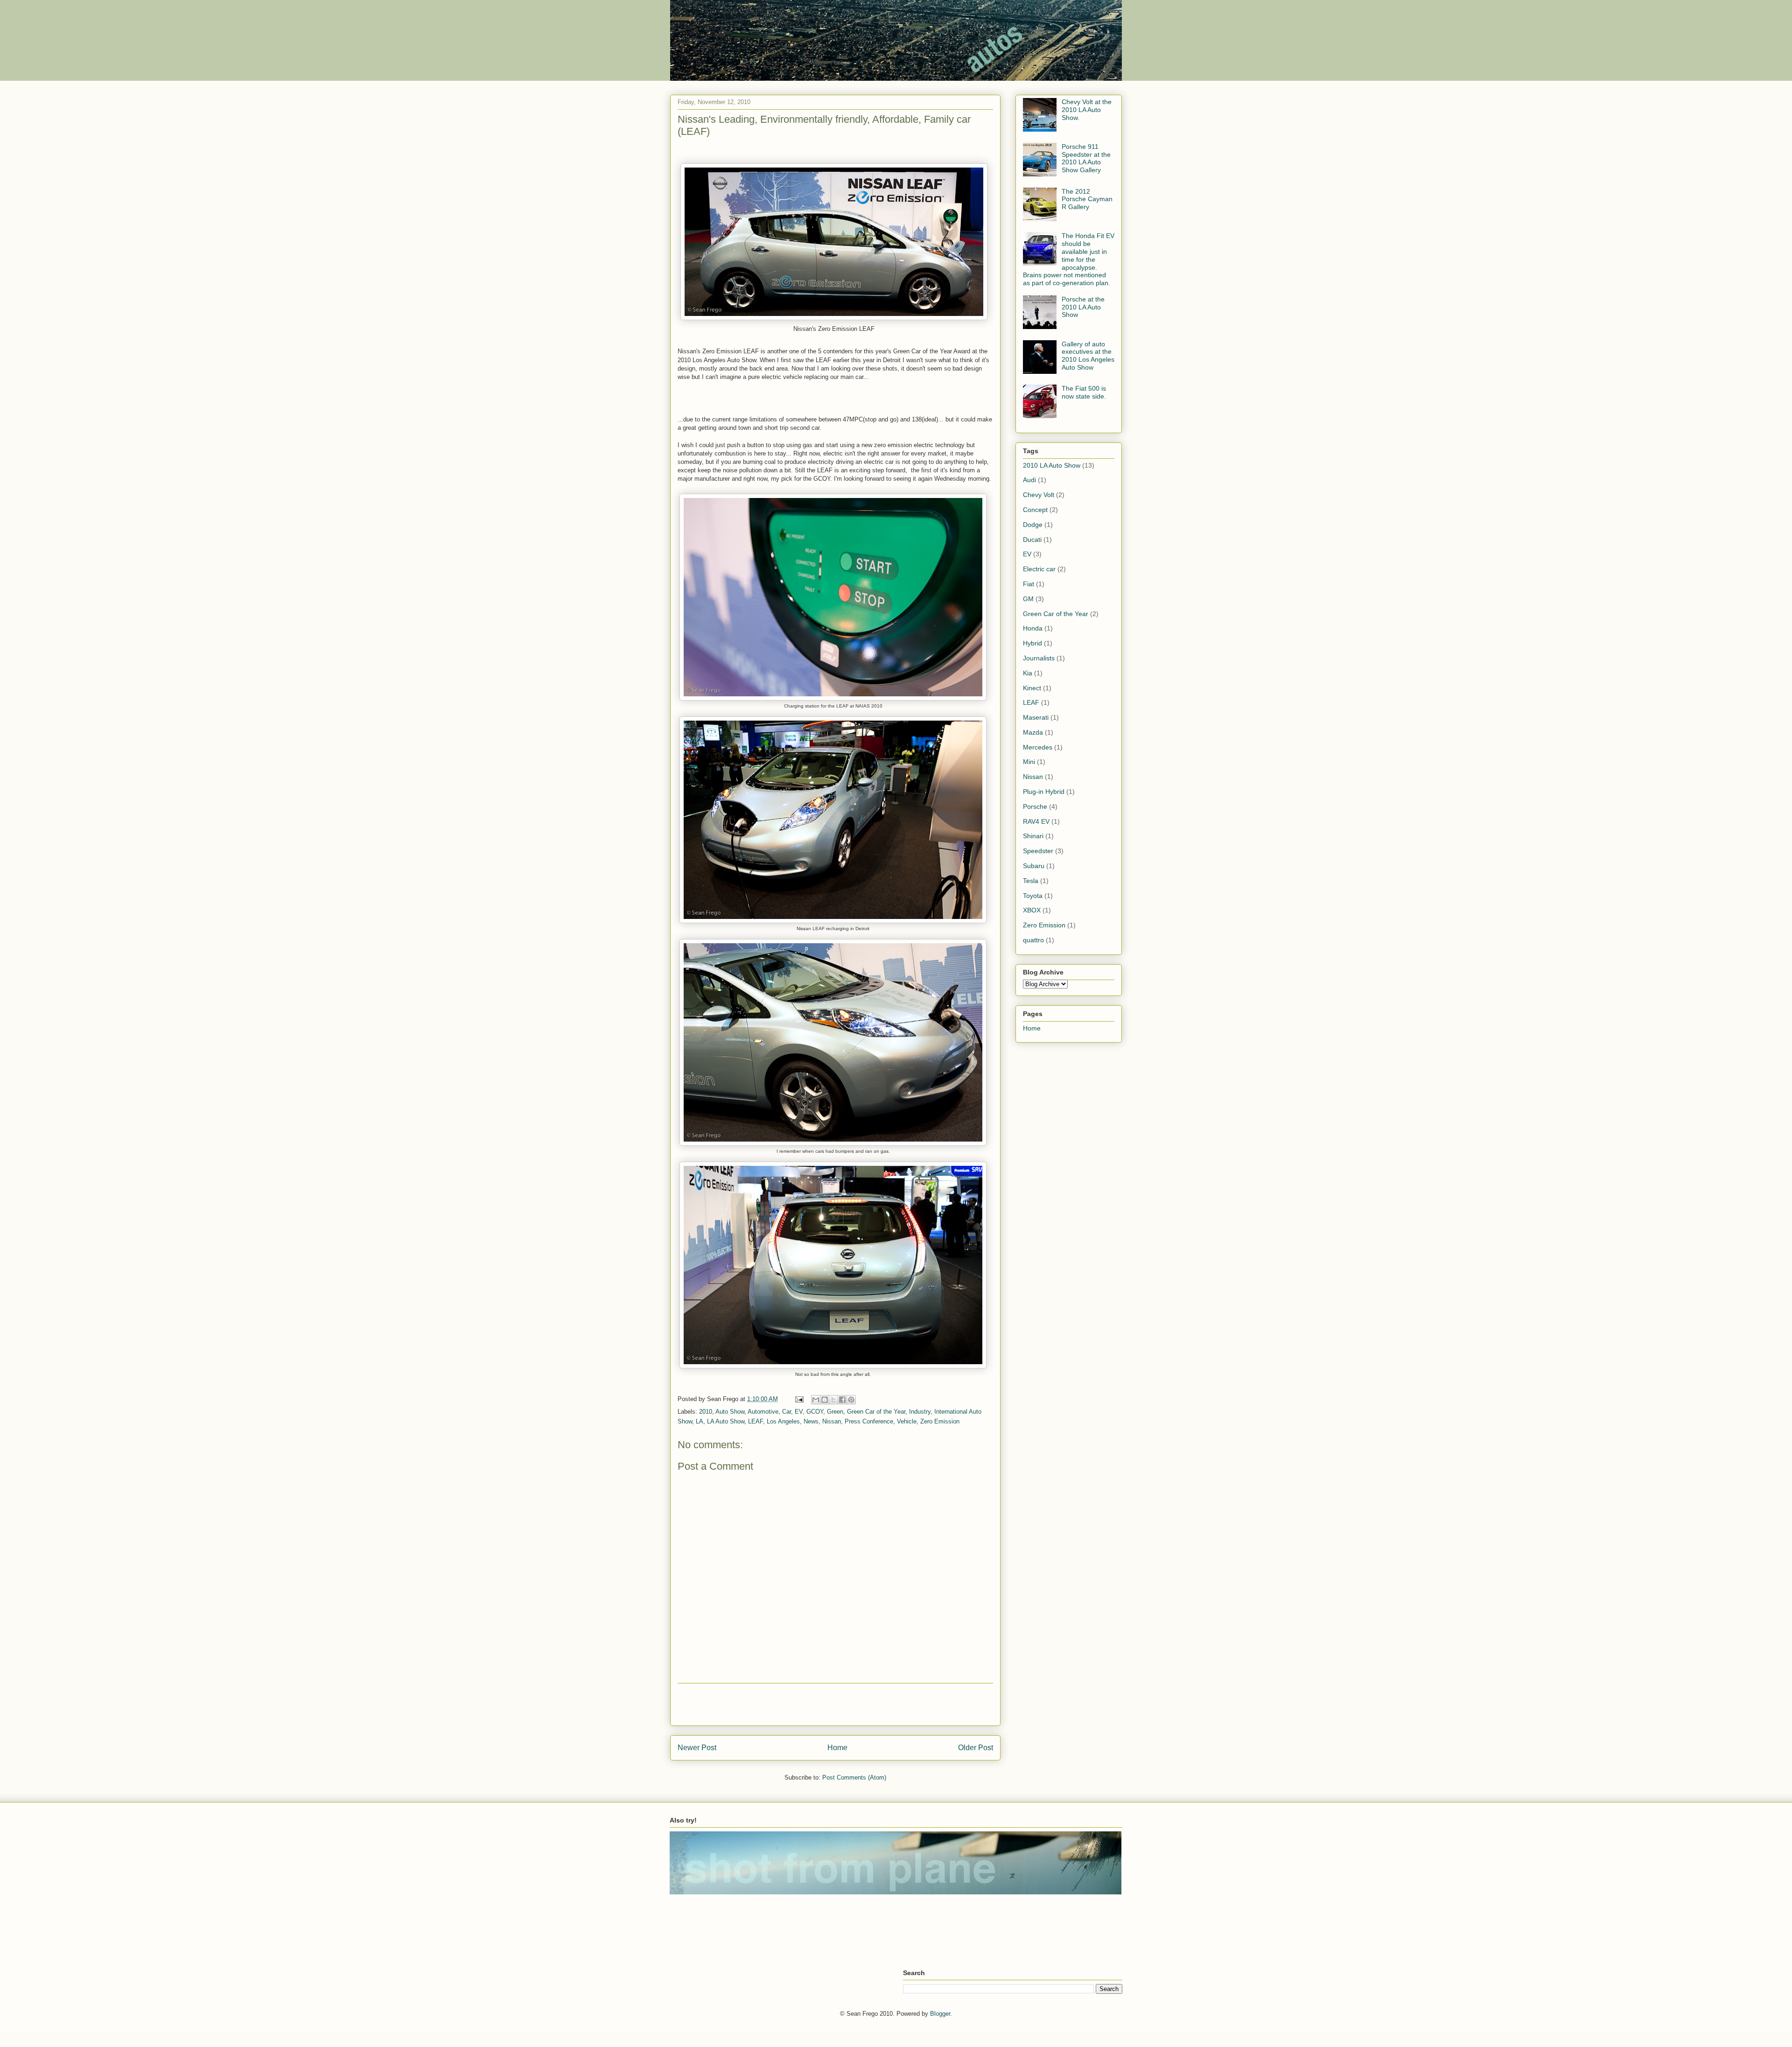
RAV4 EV (1036, 821)
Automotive (763, 1412)
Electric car (1039, 569)
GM (1028, 599)
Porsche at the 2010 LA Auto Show (1083, 307)
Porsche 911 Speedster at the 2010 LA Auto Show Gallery (1086, 158)
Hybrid (1032, 643)
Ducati (1032, 540)
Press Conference (869, 1421)
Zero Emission (940, 1421)
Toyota (1033, 896)
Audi (1029, 480)
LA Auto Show (726, 1421)
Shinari (1033, 836)
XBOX (1032, 910)
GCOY (815, 1412)
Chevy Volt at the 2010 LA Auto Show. (1087, 110)
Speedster (1038, 851)
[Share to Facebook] (842, 1400)
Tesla (1031, 881)
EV (799, 1412)
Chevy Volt (1039, 495)
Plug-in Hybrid (1044, 792)
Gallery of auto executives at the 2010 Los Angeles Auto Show (1088, 356)
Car (787, 1412)
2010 (706, 1412)
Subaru (1034, 866)
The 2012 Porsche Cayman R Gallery (1087, 199)
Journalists (1039, 658)
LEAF (756, 1421)
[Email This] (816, 1400)
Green (835, 1412)
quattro (1033, 940)
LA (700, 1421)
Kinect (1032, 688)
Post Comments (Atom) (854, 1777)
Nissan (832, 1421)
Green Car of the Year (876, 1412)
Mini (1029, 762)
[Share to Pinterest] (851, 1400)
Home (837, 1748)
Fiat (1029, 584)
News (811, 1421)
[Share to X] (833, 1400)
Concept (1035, 510)
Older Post (976, 1748)
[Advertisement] (835, 1704)
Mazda (1033, 732)
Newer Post (697, 1748)
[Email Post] (799, 1399)
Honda (1033, 628)
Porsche (1035, 806)
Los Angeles (783, 1421)
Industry (920, 1412)
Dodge (1033, 525)
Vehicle (907, 1421)
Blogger (940, 2014)
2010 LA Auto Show (1052, 465)
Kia (1028, 673)
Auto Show (730, 1412)
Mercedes (1038, 747)
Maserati (1036, 717)
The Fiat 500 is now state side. (1084, 392)
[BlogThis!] (825, 1400)
